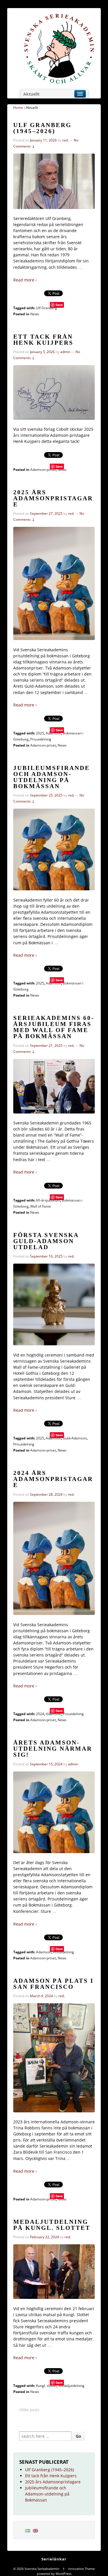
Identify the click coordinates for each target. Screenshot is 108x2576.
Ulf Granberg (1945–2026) (42, 128)
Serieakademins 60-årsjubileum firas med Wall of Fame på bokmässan (54, 1027)
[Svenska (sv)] (28, 2530)
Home (18, 108)
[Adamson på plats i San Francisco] (54, 2058)
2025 (40, 733)
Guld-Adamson (75, 1438)
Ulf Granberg (47, 308)
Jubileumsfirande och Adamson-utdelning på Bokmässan (52, 777)
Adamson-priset (43, 470)
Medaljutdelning (71, 2386)
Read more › (25, 280)
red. (65, 140)
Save (59, 305)
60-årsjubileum (48, 1200)
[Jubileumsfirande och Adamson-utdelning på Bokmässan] (54, 849)
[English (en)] (35, 2530)
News (35, 314)
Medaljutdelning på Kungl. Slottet (52, 2225)
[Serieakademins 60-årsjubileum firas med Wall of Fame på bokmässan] (54, 1086)
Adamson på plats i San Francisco (53, 1984)
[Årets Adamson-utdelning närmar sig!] (54, 1812)
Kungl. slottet (46, 2386)
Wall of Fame (41, 1206)
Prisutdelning (41, 739)
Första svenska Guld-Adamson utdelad (46, 1241)
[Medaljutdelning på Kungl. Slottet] (54, 2272)
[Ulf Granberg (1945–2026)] (54, 181)
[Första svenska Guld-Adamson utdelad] (54, 1304)
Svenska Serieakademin (42, 2569)
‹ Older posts (29, 2410)
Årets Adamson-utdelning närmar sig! (53, 1749)
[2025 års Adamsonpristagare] (54, 583)
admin (65, 352)
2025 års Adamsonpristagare (53, 498)
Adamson (53, 733)
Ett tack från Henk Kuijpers (43, 340)
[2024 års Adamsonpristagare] (54, 1558)
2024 (40, 1714)
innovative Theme (81, 2569)
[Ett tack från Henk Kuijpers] (54, 392)
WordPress (64, 2574)
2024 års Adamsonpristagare (53, 1479)
